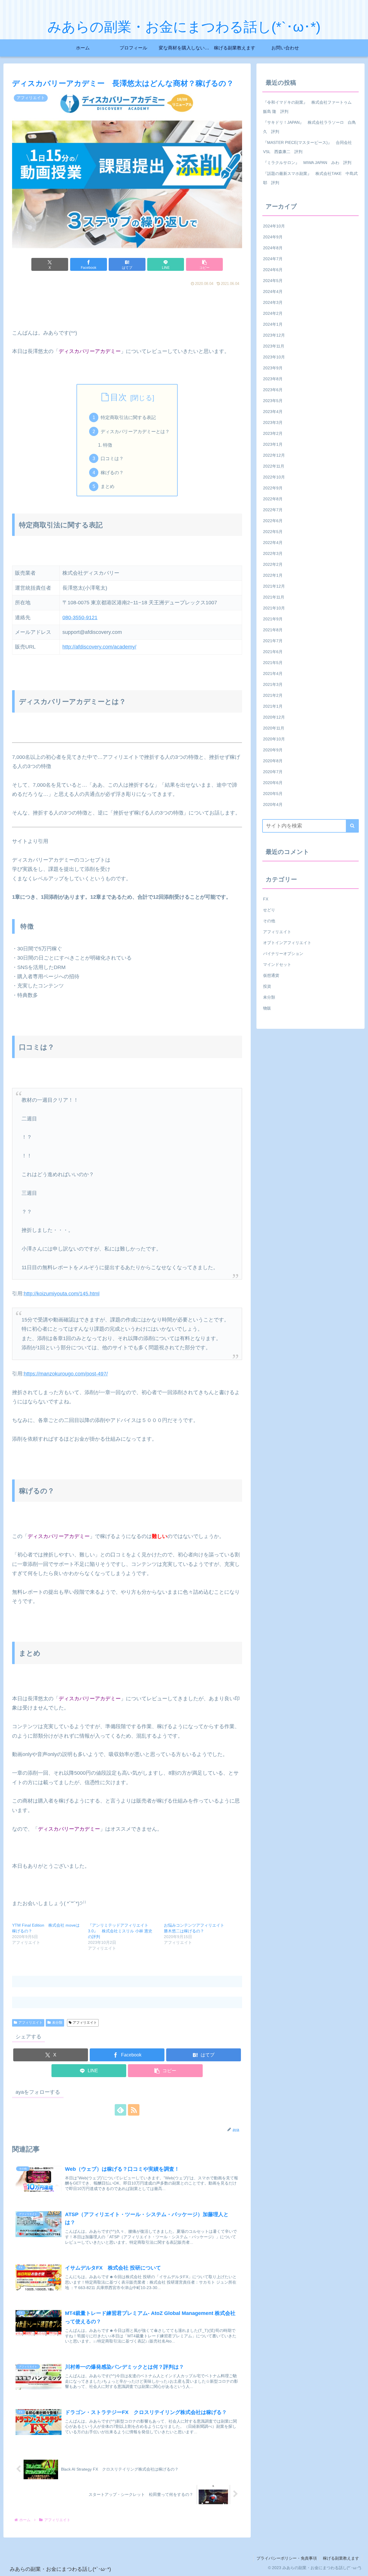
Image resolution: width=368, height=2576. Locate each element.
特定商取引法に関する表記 (128, 417)
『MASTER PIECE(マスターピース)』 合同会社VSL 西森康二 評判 (307, 147)
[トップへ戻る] (359, 2567)
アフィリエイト (30, 2023)
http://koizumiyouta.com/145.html (62, 1294)
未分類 (57, 2023)
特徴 (108, 445)
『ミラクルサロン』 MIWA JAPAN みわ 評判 (307, 163)
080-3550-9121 (80, 618)
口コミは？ (112, 458)
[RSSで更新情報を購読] (134, 2110)
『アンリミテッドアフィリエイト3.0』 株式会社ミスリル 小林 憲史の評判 (120, 1931)
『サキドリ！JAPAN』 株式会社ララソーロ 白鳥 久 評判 (309, 127)
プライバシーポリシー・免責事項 (287, 2558)
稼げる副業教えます (341, 2558)
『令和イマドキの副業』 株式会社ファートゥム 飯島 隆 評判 (309, 107)
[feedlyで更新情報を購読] (120, 2110)
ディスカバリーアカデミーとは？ (135, 431)
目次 (118, 397)
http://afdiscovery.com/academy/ (99, 647)
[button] (204, 264)
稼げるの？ (112, 472)
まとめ (108, 486)
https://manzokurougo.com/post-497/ (66, 1374)
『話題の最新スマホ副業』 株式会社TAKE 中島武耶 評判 (310, 178)
